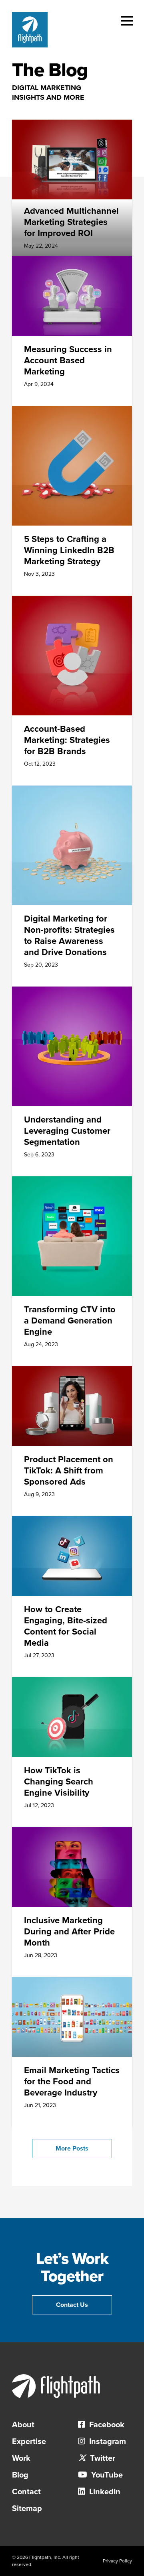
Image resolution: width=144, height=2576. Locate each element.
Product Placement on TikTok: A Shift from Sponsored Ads (69, 1471)
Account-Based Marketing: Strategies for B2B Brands (67, 740)
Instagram (107, 2442)
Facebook (106, 2425)
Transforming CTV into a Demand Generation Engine (70, 1321)
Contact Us (72, 2305)
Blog (20, 2475)
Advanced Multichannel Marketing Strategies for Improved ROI (71, 222)
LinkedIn (104, 2492)
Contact (26, 2492)
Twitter (102, 2458)
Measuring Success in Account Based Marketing (68, 360)
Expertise (29, 2442)
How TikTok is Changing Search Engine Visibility (59, 1782)
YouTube (106, 2475)
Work (21, 2458)
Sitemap (27, 2509)
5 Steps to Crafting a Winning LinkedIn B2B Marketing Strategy (69, 550)
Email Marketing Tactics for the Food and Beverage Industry (72, 2082)
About (23, 2425)
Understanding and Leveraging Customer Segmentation (67, 1131)
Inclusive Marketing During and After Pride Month (69, 1932)
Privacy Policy (117, 2561)
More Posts (72, 2149)
